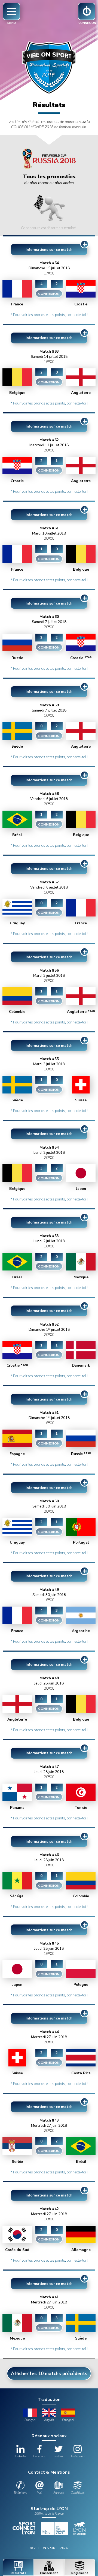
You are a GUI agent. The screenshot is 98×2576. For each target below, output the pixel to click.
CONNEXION (49, 294)
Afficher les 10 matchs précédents (49, 2374)
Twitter (59, 2456)
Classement (49, 2573)
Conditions (78, 2493)
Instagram (78, 2456)
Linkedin (21, 2456)
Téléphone (20, 2493)
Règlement (80, 2573)
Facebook (39, 2456)
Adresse (59, 2493)
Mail (39, 2493)
